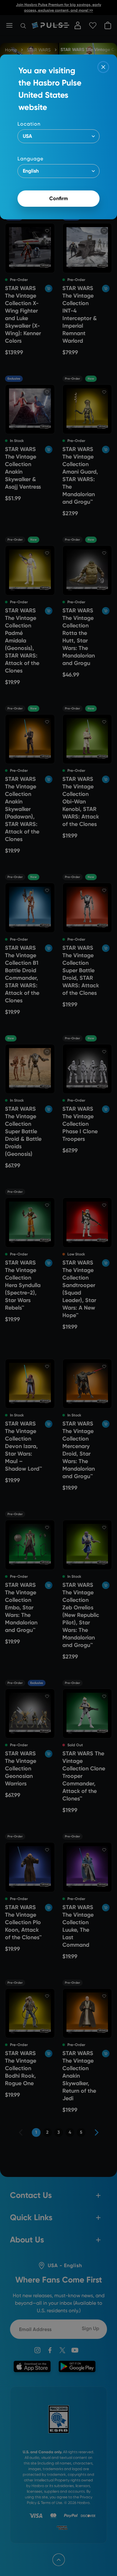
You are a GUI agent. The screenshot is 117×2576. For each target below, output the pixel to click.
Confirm (59, 198)
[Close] (103, 67)
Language (30, 159)
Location (29, 124)
